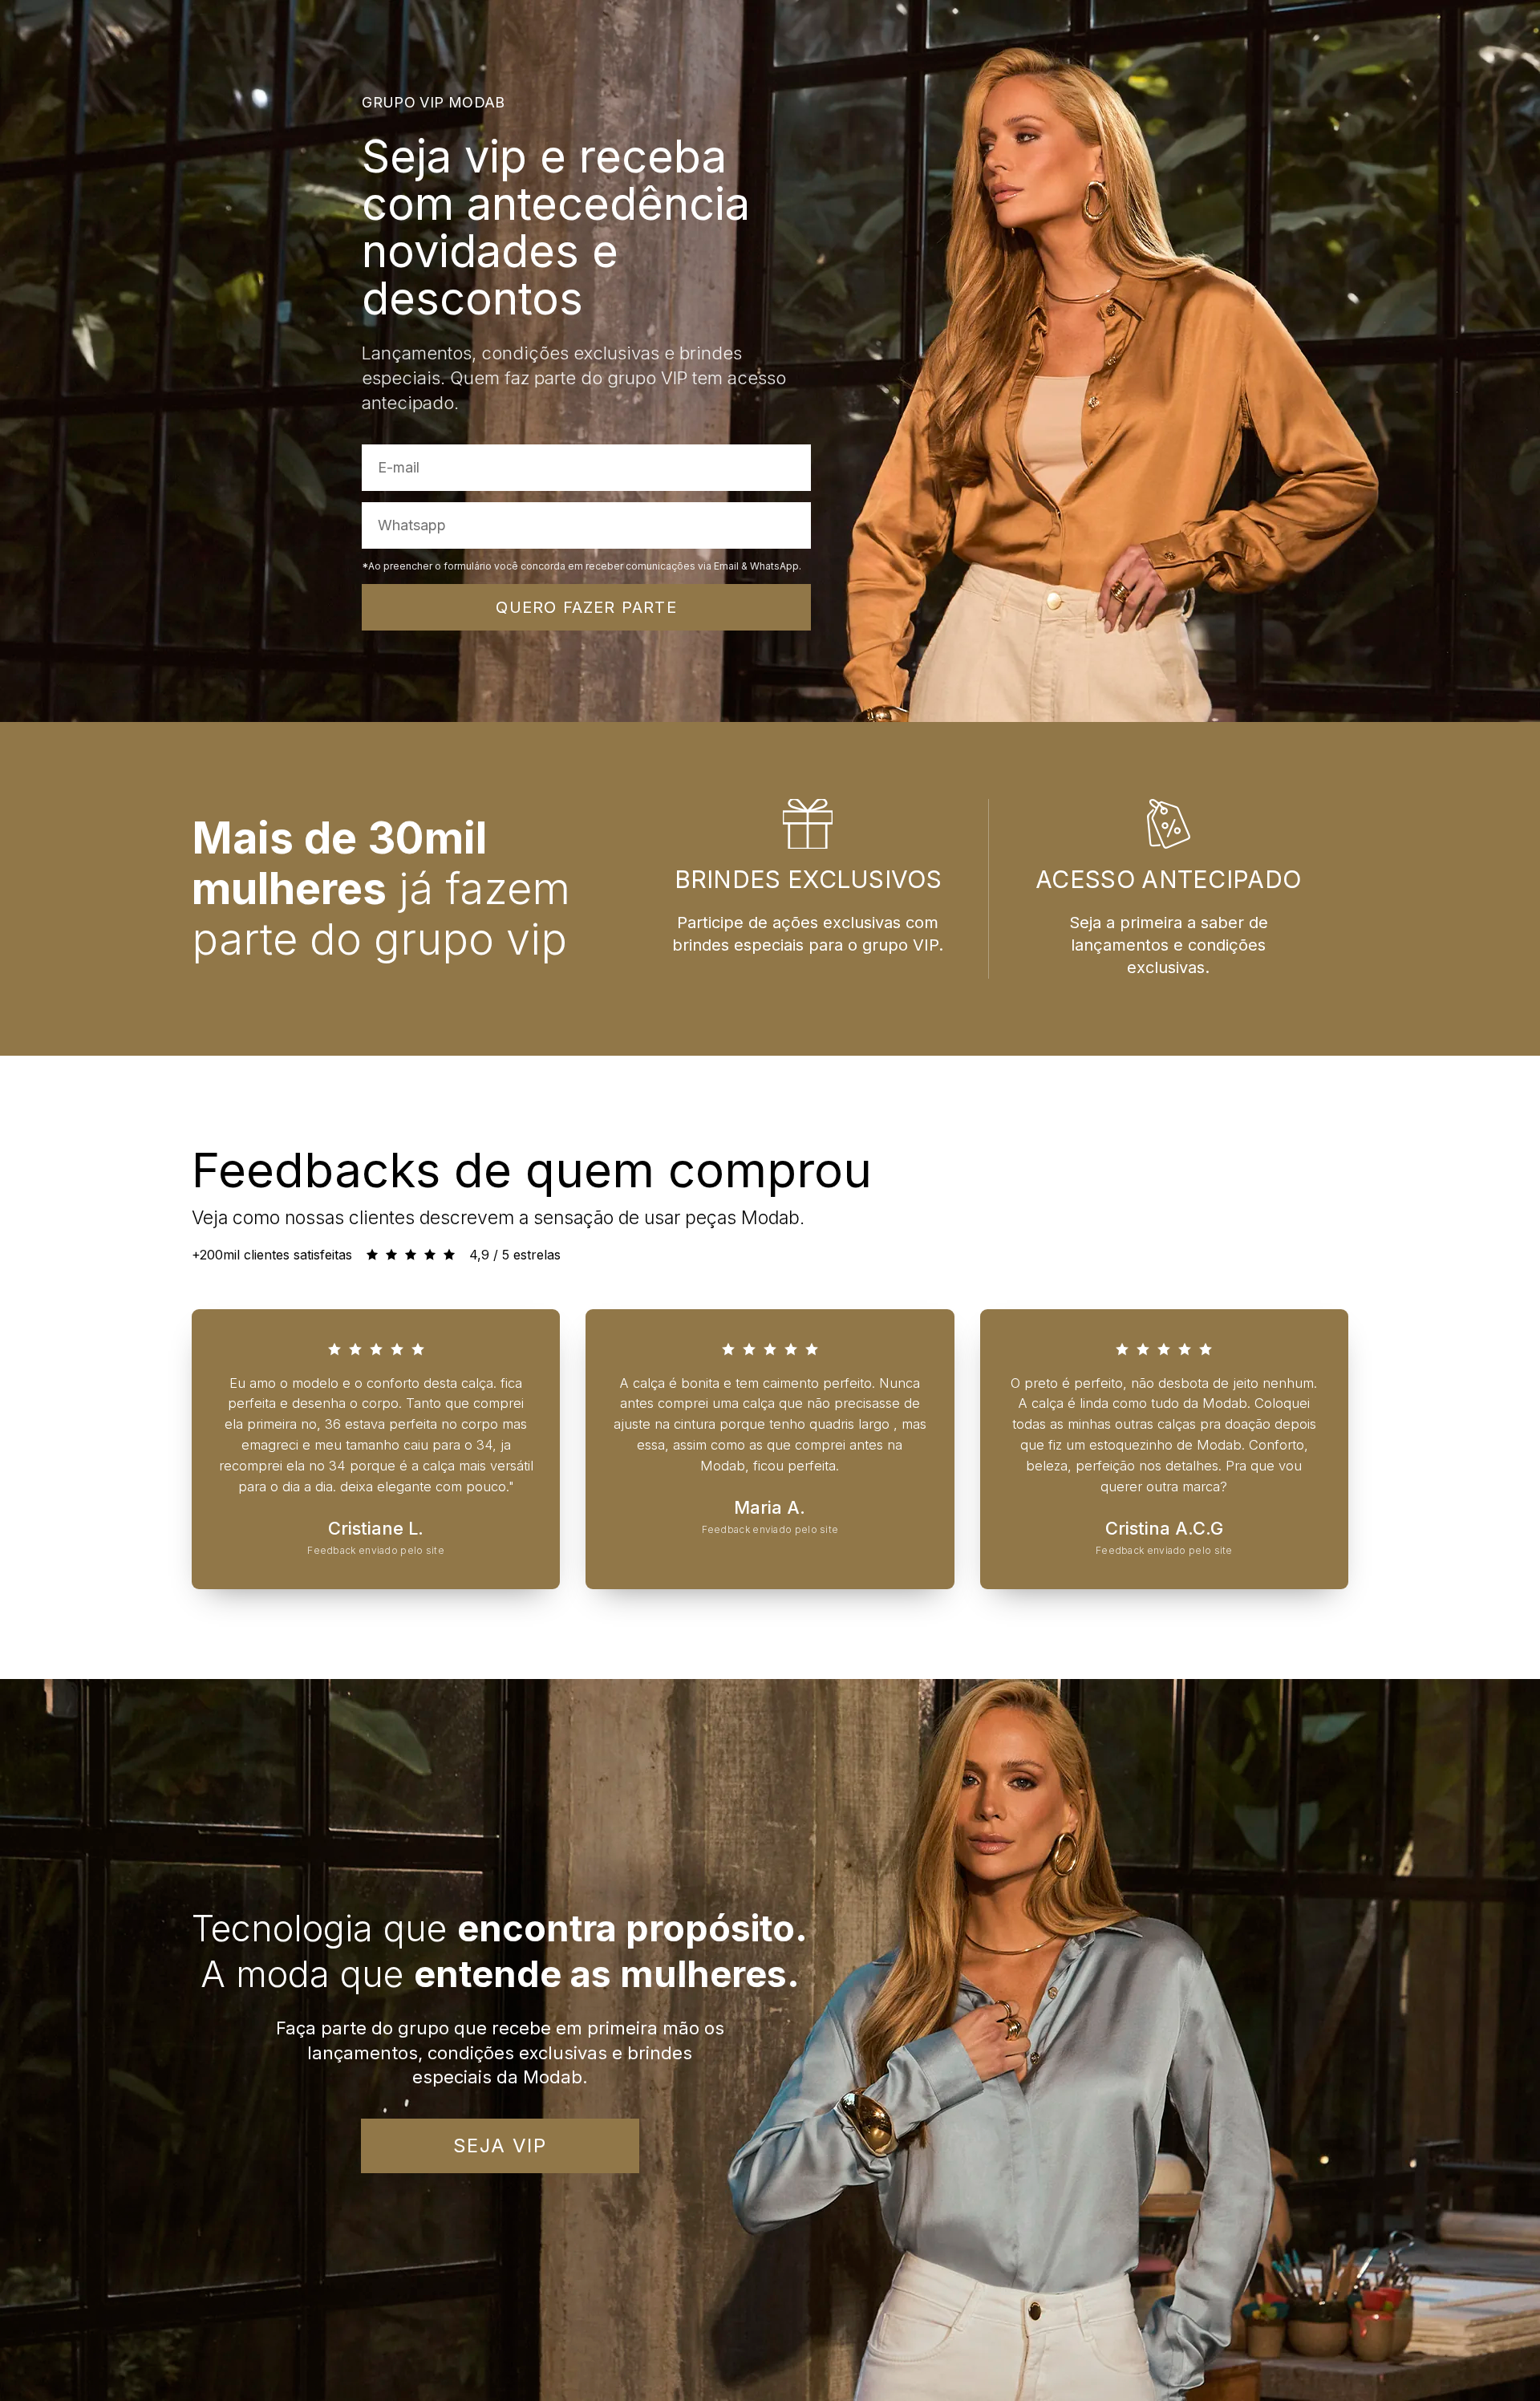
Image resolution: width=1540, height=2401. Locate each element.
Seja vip (500, 2145)
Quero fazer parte (586, 607)
